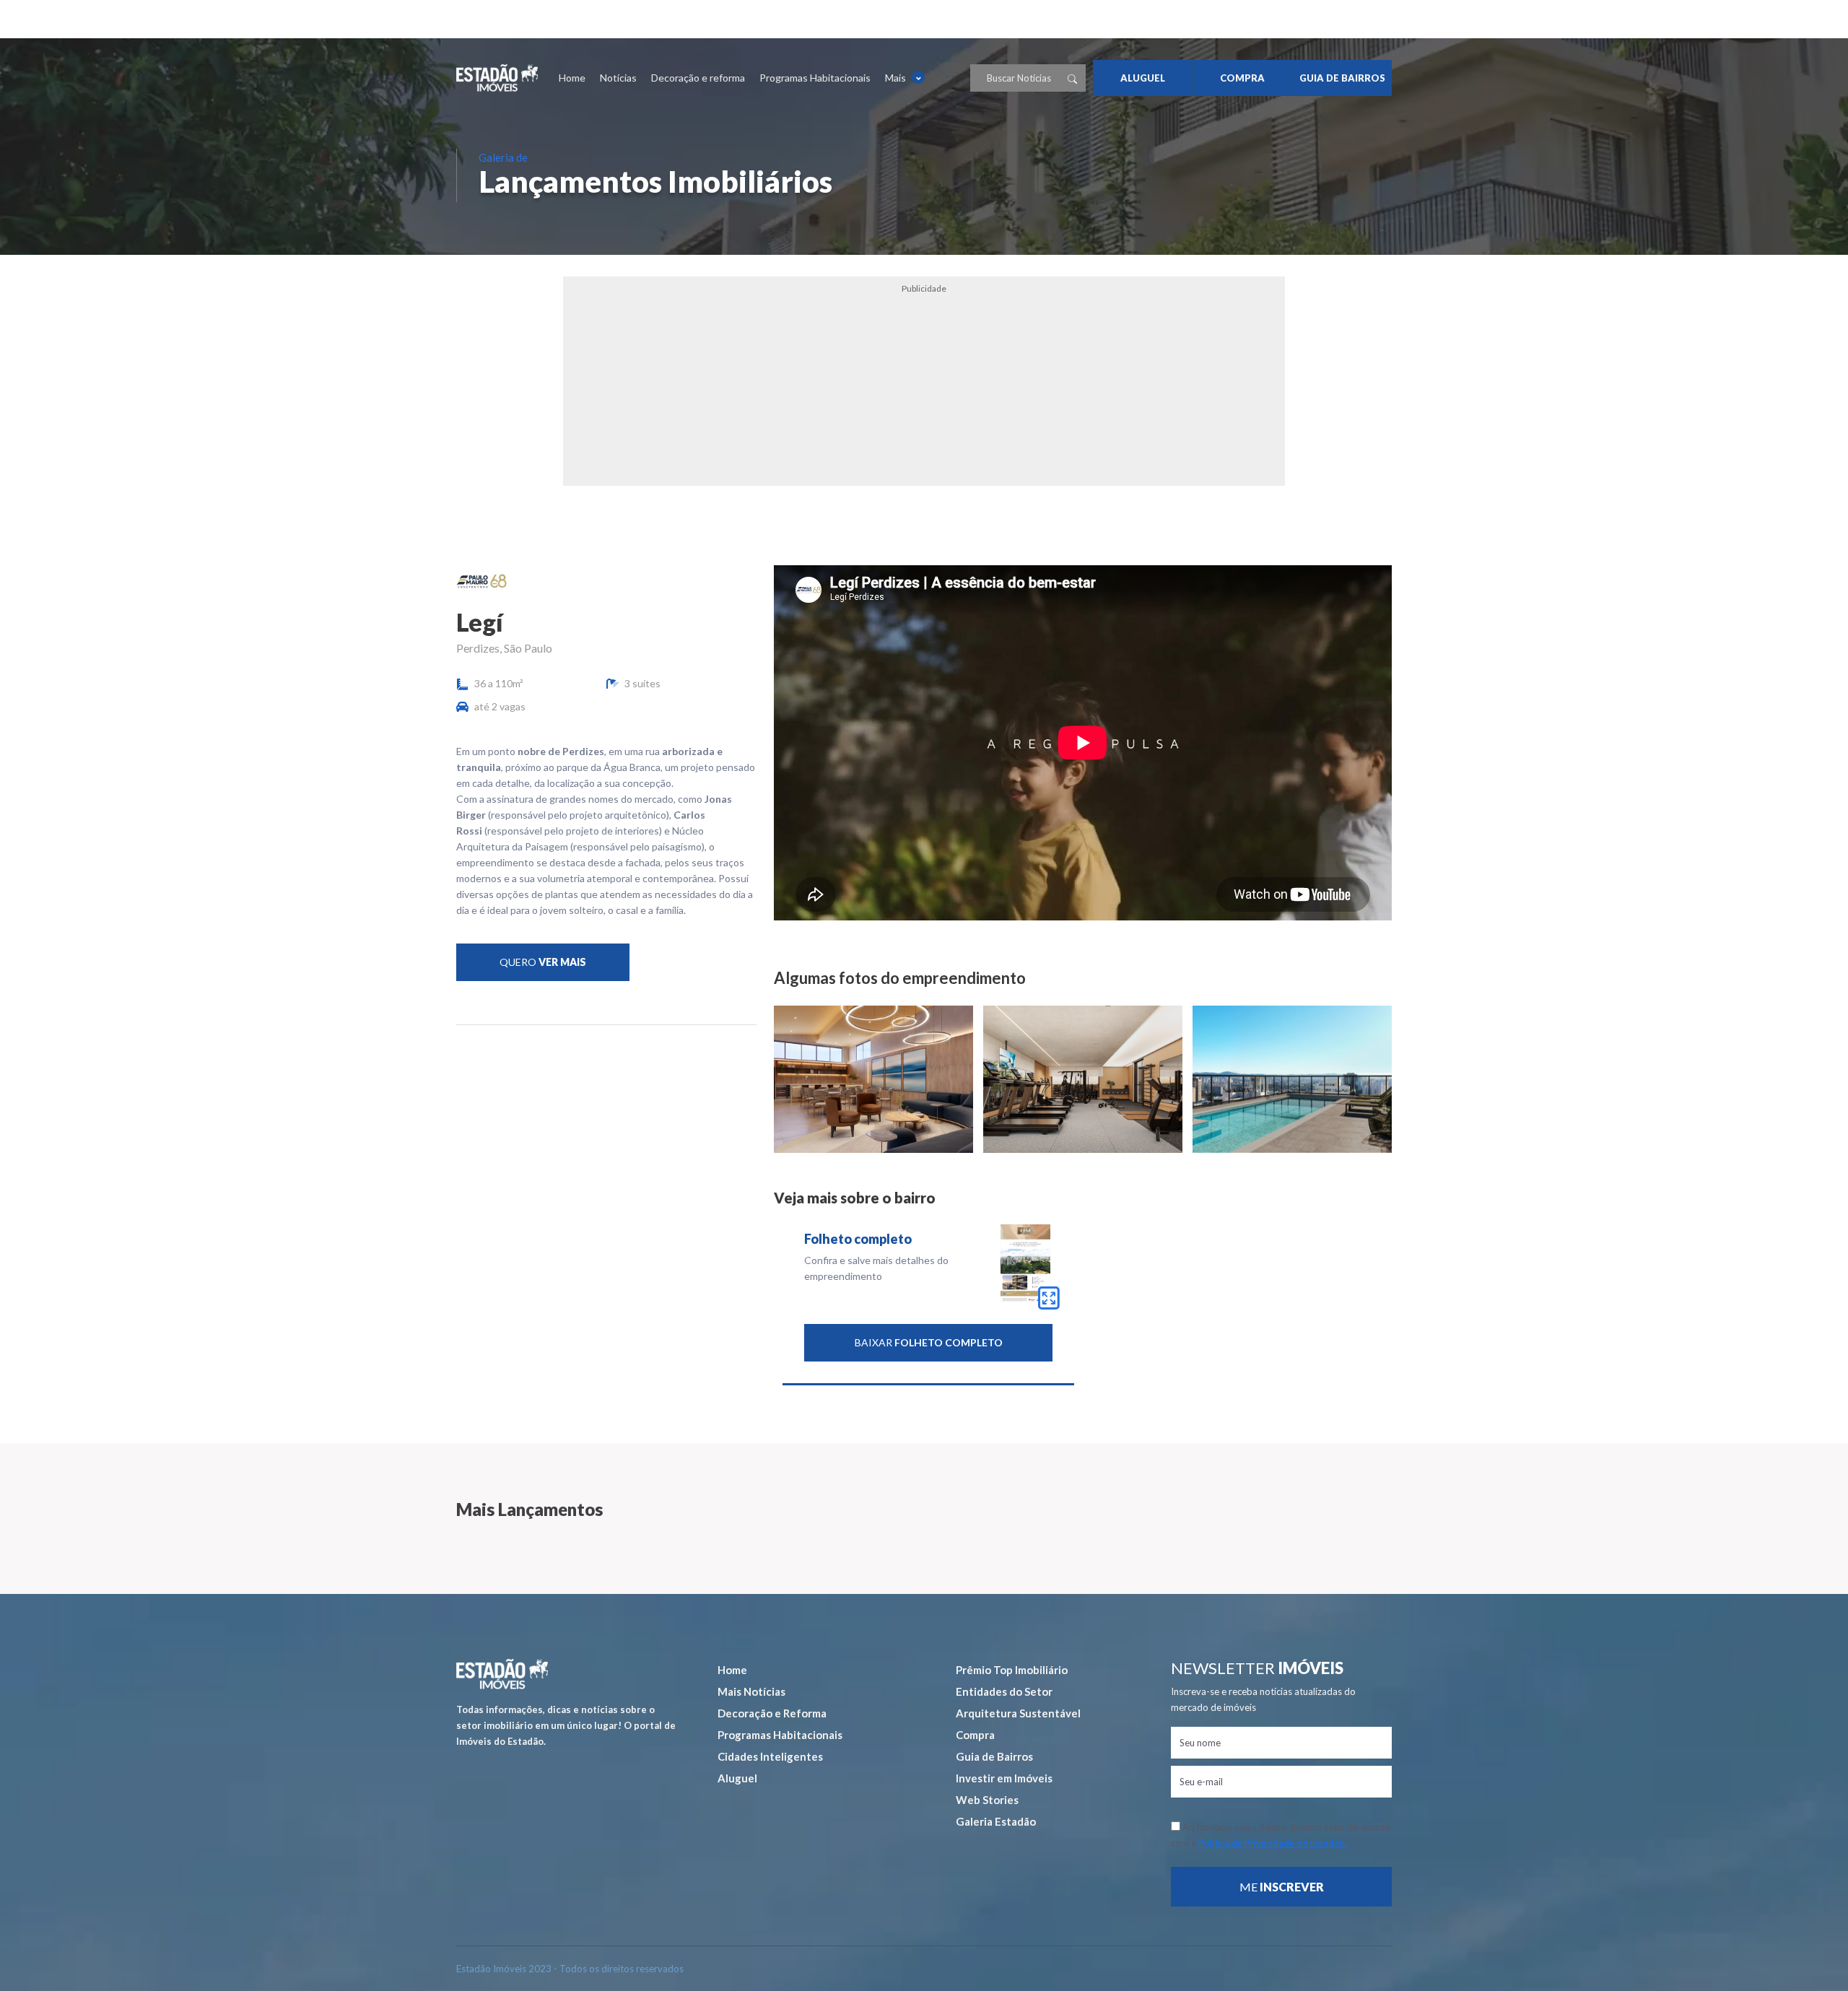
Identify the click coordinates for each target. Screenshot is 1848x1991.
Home (572, 78)
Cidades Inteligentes (770, 1756)
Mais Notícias (751, 1691)
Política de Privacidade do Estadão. (1273, 1843)
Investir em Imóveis (1004, 1778)
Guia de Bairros (994, 1756)
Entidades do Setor (1004, 1691)
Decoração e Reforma (772, 1713)
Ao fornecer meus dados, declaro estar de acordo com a (1281, 1835)
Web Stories (987, 1800)
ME (1282, 1887)
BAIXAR (929, 1342)
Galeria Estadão (996, 1821)
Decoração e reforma (698, 78)
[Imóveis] (502, 1674)
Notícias (618, 78)
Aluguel (737, 1778)
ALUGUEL (1143, 78)
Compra (975, 1735)
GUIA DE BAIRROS (1342, 78)
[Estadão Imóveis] (497, 78)
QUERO (543, 962)
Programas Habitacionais (815, 78)
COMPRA (1242, 78)
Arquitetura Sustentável (1018, 1713)
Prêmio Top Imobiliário (1012, 1670)
